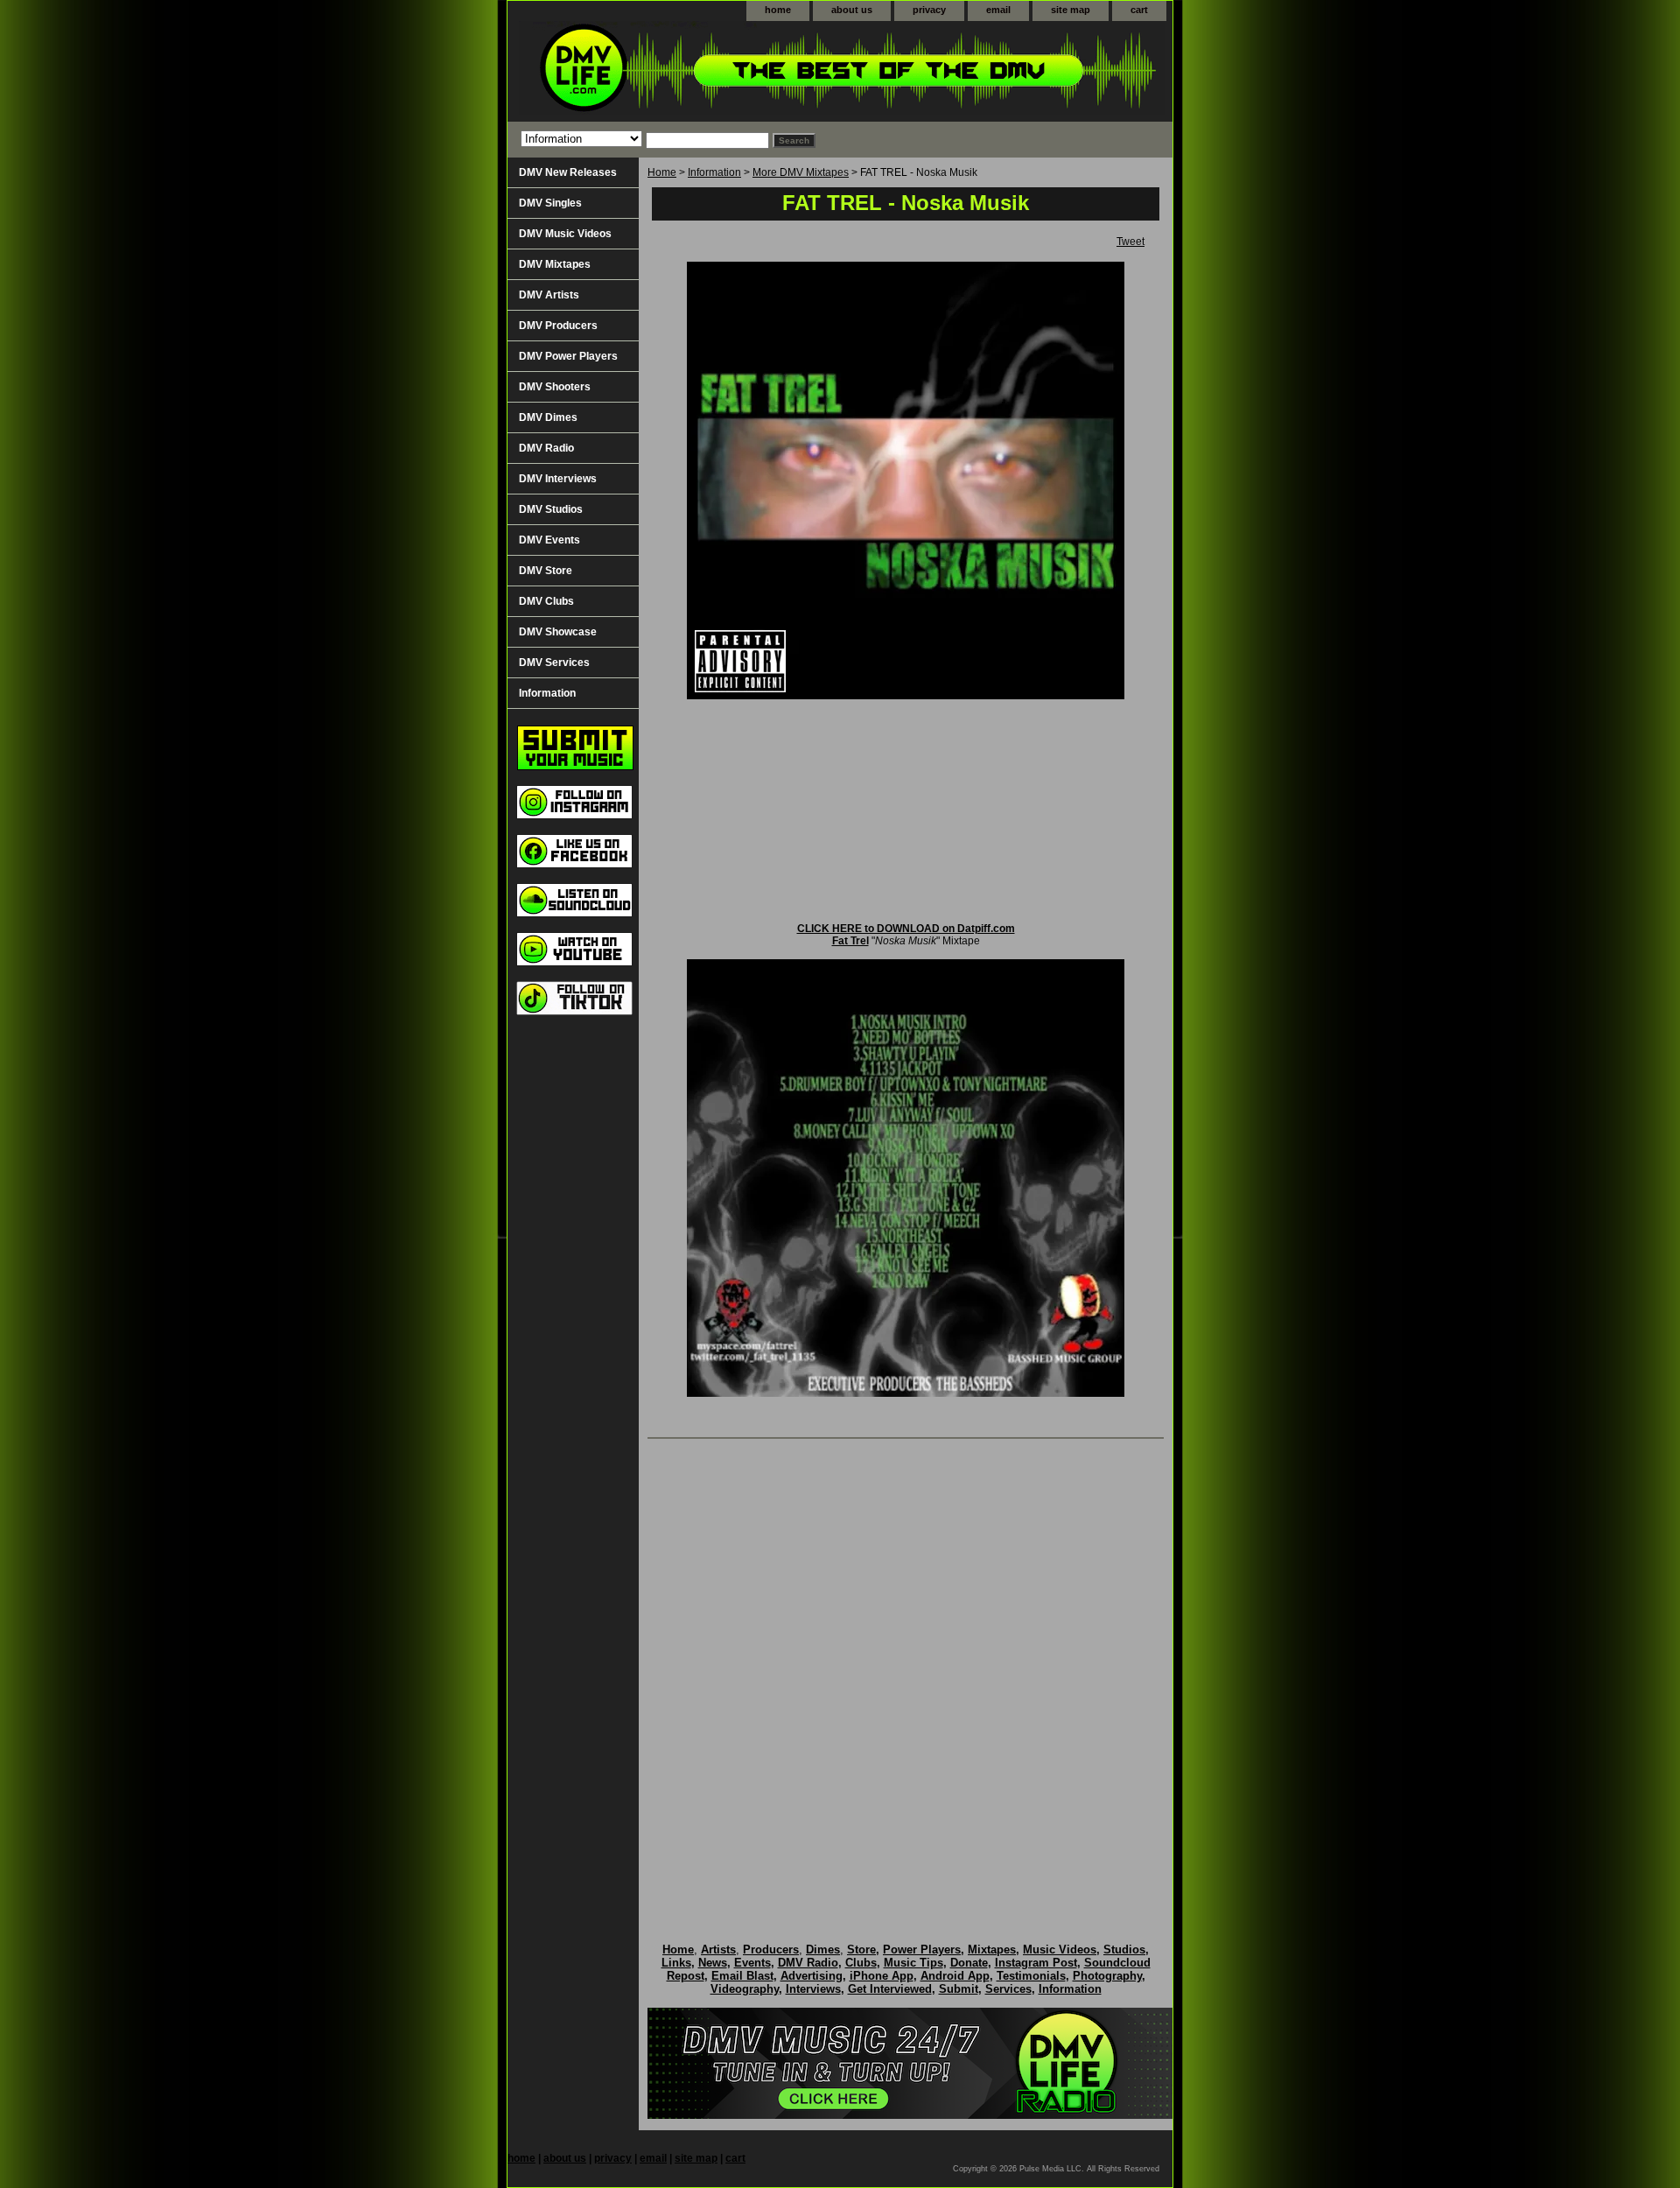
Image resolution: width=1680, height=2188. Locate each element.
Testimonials (1031, 1976)
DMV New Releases (568, 172)
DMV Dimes (548, 417)
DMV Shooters (555, 387)
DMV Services (554, 663)
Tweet (1130, 242)
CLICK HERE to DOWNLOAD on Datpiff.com (906, 929)
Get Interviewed (890, 1989)
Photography (1107, 1976)
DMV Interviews (558, 479)
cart (1139, 10)
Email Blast (742, 1976)
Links (676, 1963)
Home (662, 172)
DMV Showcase (558, 632)
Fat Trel (850, 941)
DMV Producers (558, 326)
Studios (1124, 1950)
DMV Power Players (568, 356)
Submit (959, 1989)
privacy (929, 10)
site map (1071, 10)
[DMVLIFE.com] (726, 71)
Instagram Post (1036, 1963)
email (998, 10)
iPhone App (882, 1976)
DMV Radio (546, 448)
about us (852, 10)
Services (1008, 1989)
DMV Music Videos (565, 234)
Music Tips (913, 1963)
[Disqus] (906, 1673)
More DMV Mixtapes (801, 172)
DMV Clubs (546, 601)
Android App (955, 1976)
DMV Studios (551, 509)
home (778, 10)
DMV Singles (550, 203)
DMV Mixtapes (555, 264)
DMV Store (546, 571)
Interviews (813, 1989)
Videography (745, 1989)
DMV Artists (549, 295)
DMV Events (549, 540)
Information (714, 172)
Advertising (812, 1976)
